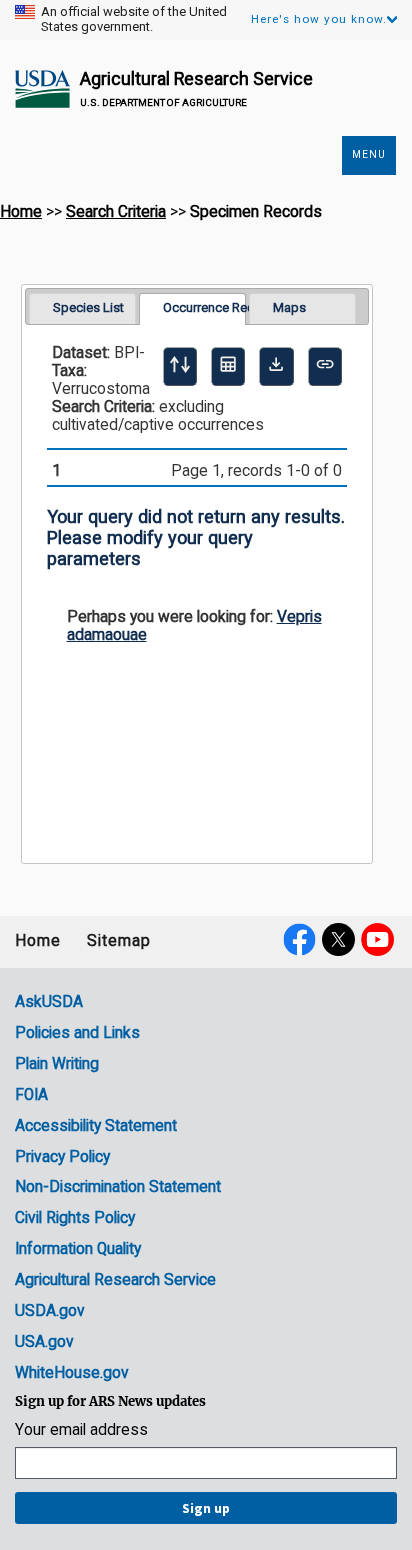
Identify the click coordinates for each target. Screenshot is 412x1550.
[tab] (82, 308)
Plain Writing (57, 1064)
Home (21, 212)
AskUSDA (49, 1002)
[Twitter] (338, 939)
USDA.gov (50, 1311)
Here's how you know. (319, 19)
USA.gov (44, 1342)
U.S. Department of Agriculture (163, 102)
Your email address (81, 1430)
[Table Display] (228, 366)
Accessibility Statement (96, 1126)
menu (369, 154)
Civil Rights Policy (75, 1218)
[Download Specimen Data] (276, 366)
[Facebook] (299, 939)
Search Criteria (116, 212)
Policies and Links (77, 1033)
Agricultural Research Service (196, 78)
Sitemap (119, 941)
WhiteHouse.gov (72, 1373)
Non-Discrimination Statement (118, 1187)
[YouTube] (377, 939)
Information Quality (78, 1249)
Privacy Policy (62, 1157)
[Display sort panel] (180, 366)
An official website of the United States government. (134, 19)
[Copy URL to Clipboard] (325, 366)
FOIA (31, 1095)
